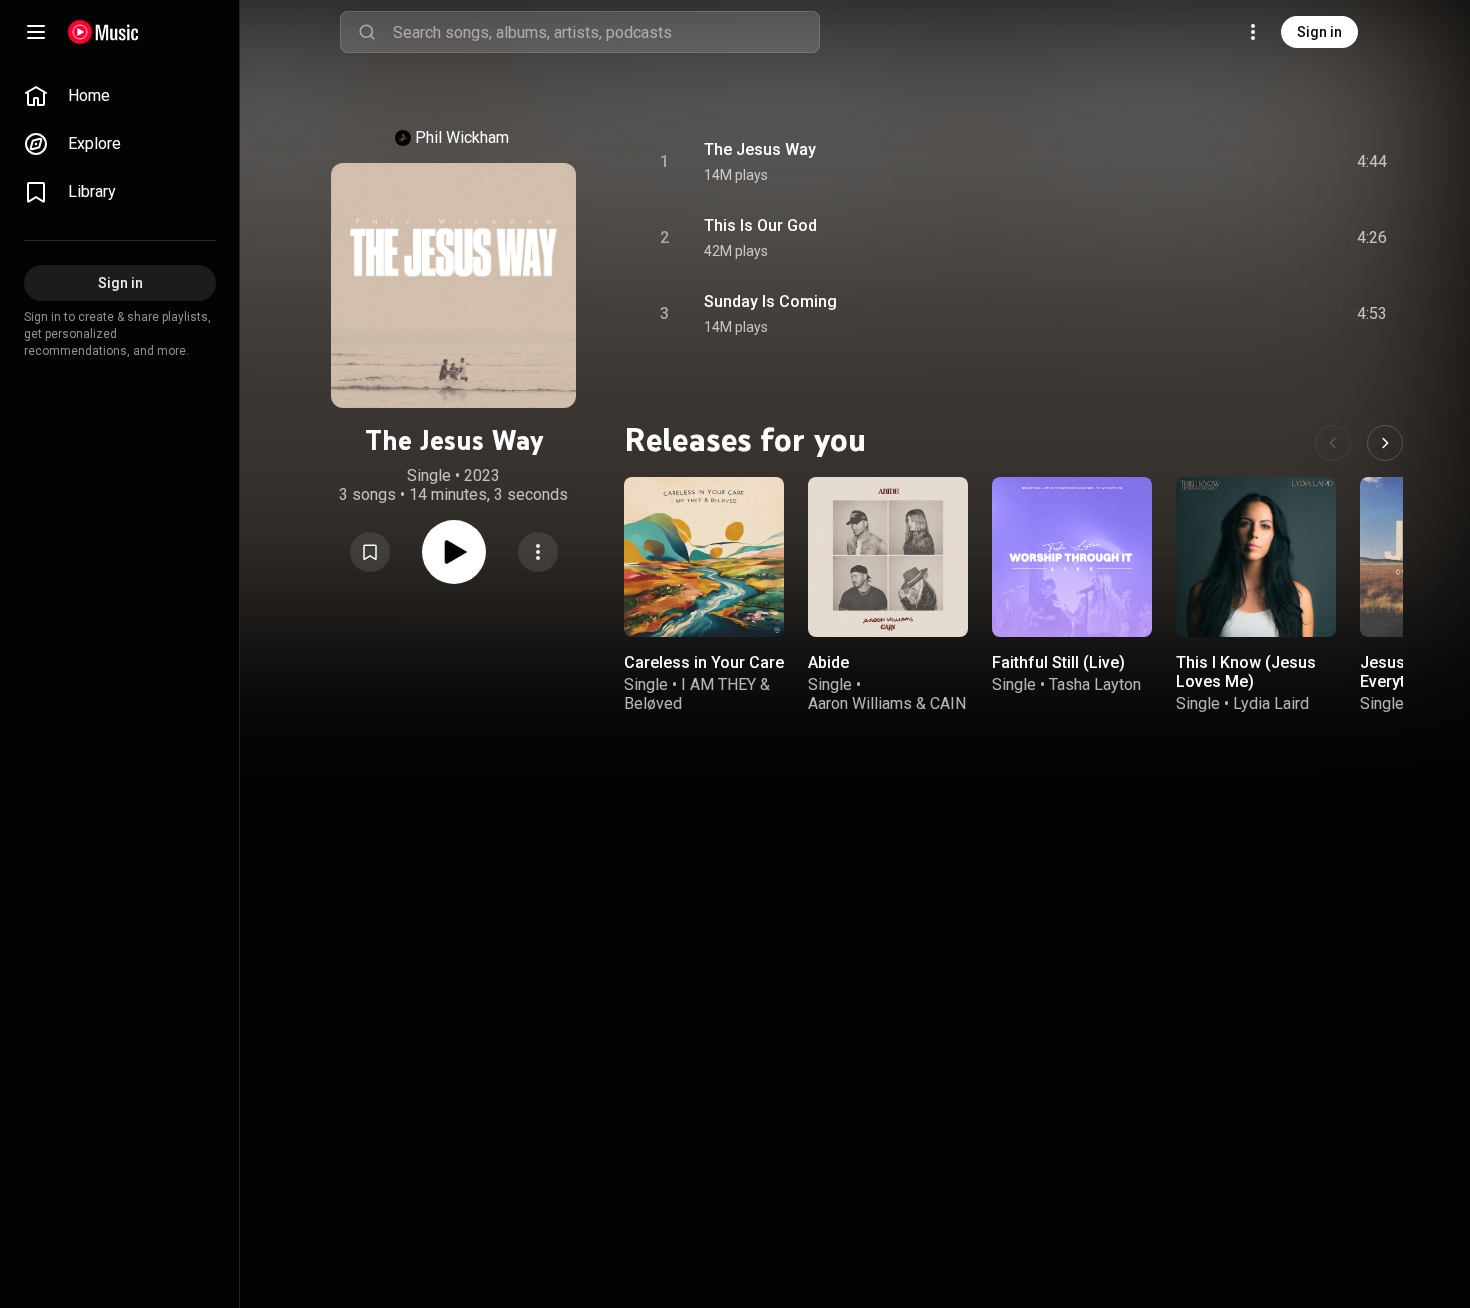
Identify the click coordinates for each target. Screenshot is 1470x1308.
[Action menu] (538, 552)
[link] (120, 96)
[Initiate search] (367, 32)
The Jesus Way (760, 149)
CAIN (948, 703)
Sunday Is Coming (770, 301)
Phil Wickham (462, 137)
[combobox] (606, 32)
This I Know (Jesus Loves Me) (1246, 672)
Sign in (1319, 32)
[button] (370, 552)
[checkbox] (1373, 162)
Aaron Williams (860, 703)
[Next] (1385, 443)
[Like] (1221, 162)
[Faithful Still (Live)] (1072, 557)
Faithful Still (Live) (1058, 662)
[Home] (103, 32)
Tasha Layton (1095, 684)
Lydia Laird (1271, 703)
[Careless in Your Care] (704, 557)
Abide (828, 662)
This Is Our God (760, 225)
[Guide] (36, 32)
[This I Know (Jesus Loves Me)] (1256, 557)
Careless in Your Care (704, 662)
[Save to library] (370, 552)
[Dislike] (1259, 162)
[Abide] (888, 557)
